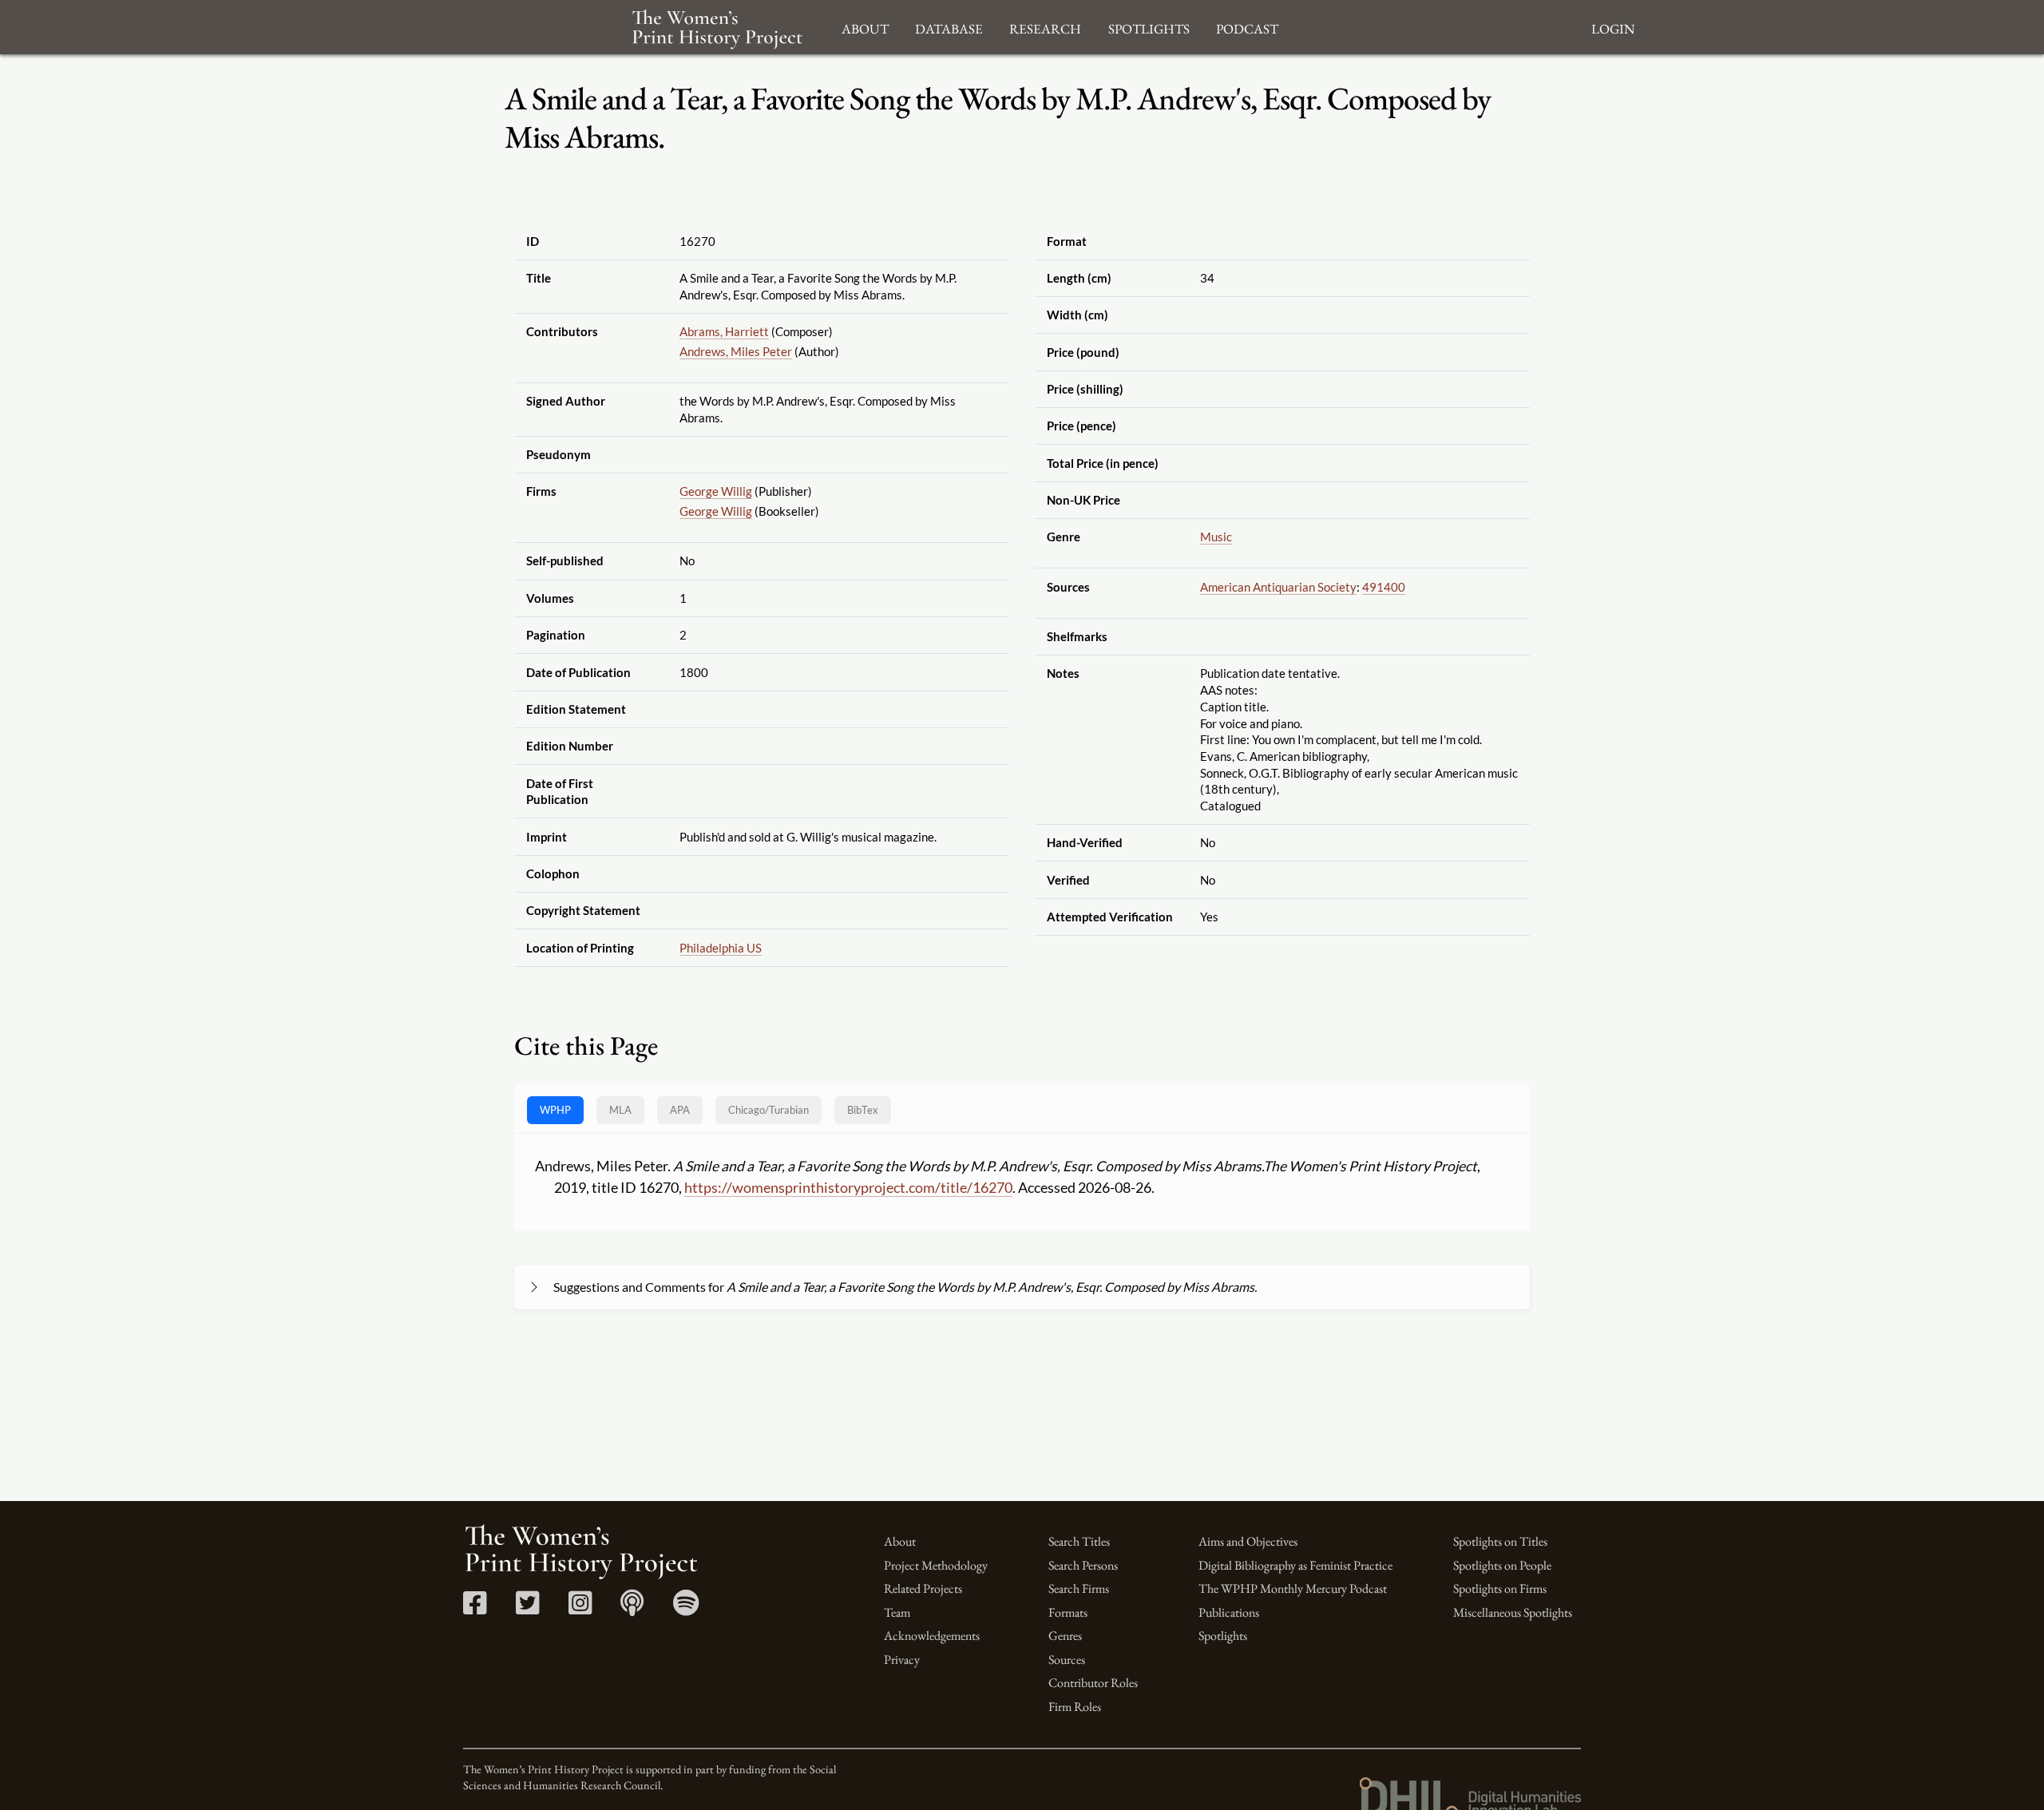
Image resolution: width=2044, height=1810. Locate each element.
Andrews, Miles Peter (736, 351)
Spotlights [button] (1149, 27)
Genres (1065, 1636)
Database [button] (949, 27)
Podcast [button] (1247, 27)
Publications (1229, 1612)
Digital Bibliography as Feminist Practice (1295, 1565)
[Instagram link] (580, 1608)
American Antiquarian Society (1278, 587)
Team (897, 1612)
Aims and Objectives (1248, 1541)
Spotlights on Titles (1500, 1541)
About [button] (865, 27)
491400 (1384, 587)
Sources (1067, 1659)
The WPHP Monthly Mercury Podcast (1293, 1588)
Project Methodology (936, 1565)
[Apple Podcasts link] (632, 1608)
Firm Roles (1075, 1707)
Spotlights (1223, 1636)
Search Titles (1079, 1541)
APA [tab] (680, 1110)
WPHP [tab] (555, 1110)
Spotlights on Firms (1500, 1588)
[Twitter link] (527, 1608)
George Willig (716, 491)
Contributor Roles (1093, 1683)
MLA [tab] (620, 1110)
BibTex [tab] (863, 1110)
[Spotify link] (686, 1608)
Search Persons (1083, 1565)
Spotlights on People (1502, 1565)
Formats (1068, 1612)
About (900, 1541)
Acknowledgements (932, 1636)
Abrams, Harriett (724, 331)
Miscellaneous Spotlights (1513, 1612)
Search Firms (1079, 1588)
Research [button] (1045, 27)
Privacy (902, 1659)
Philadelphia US (721, 948)
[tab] (768, 1110)
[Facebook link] (475, 1608)
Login (1613, 27)
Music (1216, 537)
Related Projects (923, 1588)
